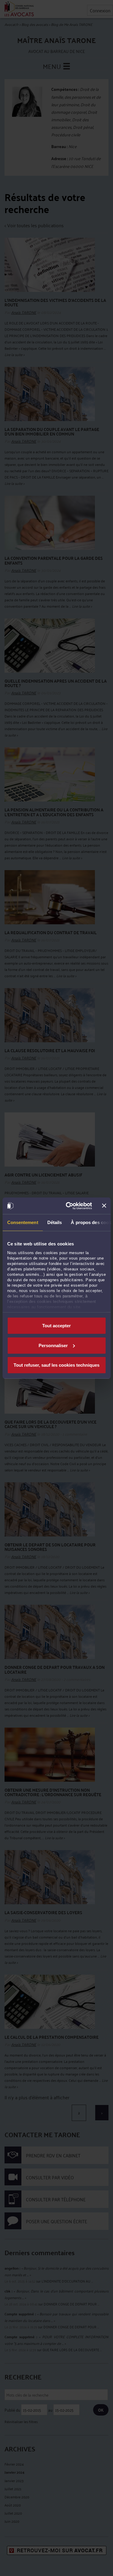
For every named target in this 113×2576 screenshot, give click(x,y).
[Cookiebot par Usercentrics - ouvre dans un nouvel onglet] (68, 1206)
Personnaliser (53, 1345)
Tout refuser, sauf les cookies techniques (56, 1365)
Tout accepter (56, 1326)
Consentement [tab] (22, 1222)
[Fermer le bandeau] (104, 1206)
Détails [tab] (54, 1222)
